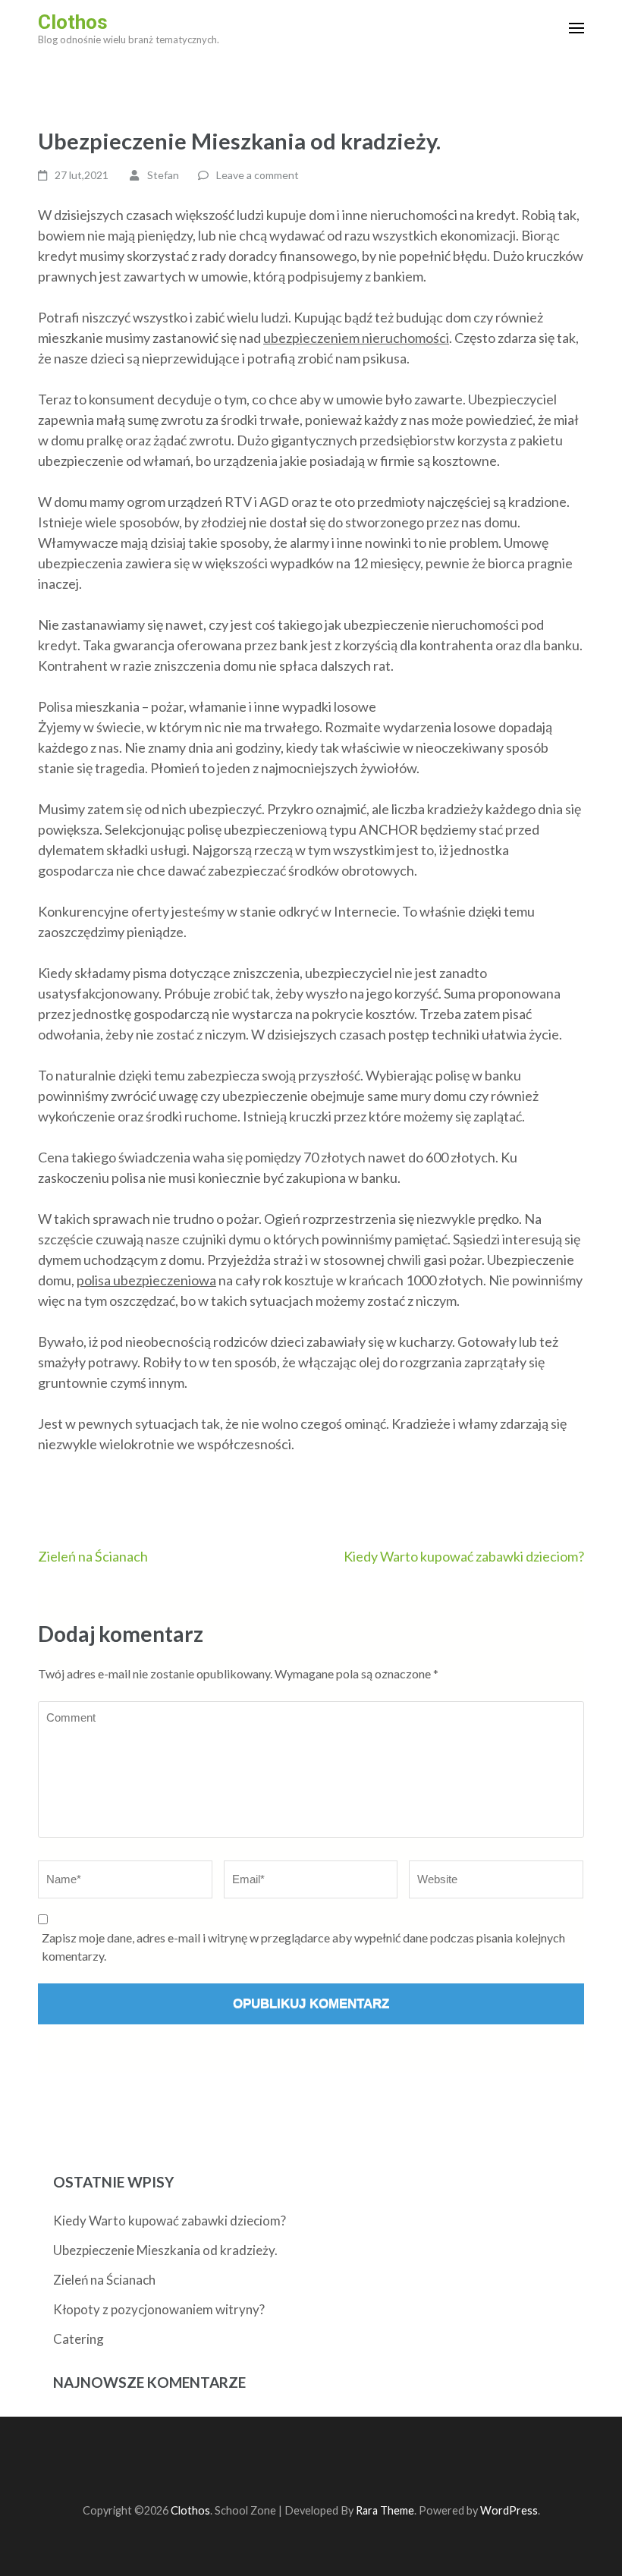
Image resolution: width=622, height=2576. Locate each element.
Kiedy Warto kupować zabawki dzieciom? (464, 1556)
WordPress (509, 2510)
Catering (79, 2339)
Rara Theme (385, 2510)
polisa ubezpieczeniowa (146, 1280)
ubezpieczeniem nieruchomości (356, 338)
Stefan (163, 175)
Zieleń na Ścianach (93, 1556)
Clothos (73, 22)
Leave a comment (258, 175)
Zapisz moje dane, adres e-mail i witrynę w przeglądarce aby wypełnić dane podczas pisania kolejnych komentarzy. (303, 1947)
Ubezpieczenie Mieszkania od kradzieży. (165, 2250)
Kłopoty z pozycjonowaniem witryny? (159, 2309)
